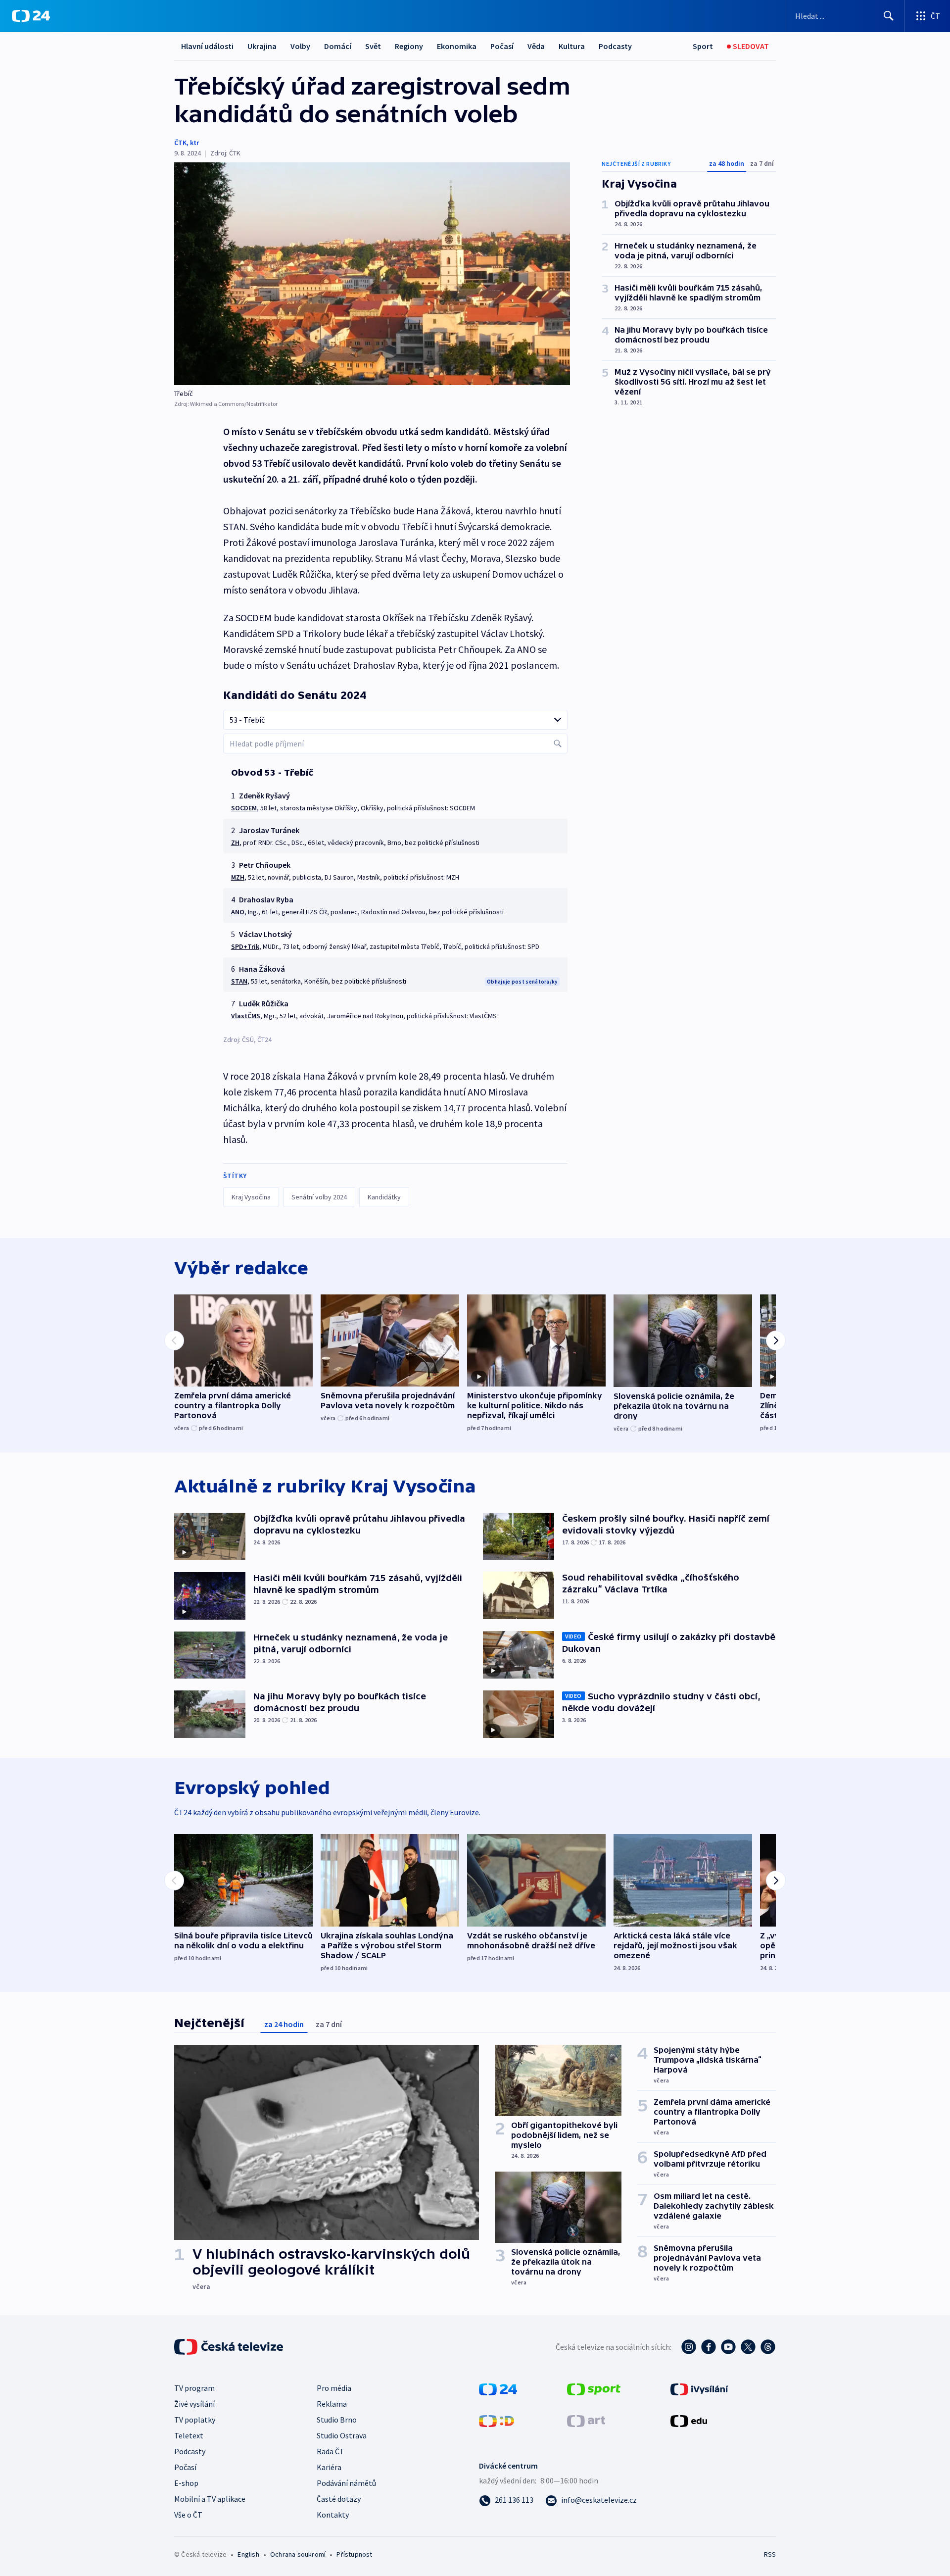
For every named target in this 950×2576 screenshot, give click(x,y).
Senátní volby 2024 (319, 1197)
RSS (770, 2554)
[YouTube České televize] (728, 2347)
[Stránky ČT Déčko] (497, 2420)
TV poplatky (195, 2420)
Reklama (332, 2404)
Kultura (572, 46)
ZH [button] (235, 842)
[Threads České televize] (768, 2347)
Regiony (409, 46)
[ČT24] (31, 16)
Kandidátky (384, 1197)
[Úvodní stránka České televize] (230, 2347)
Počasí (502, 46)
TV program (194, 2388)
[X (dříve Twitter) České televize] (748, 2347)
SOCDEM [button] (244, 808)
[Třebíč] (372, 274)
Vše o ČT (188, 2515)
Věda (536, 46)
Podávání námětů (346, 2483)
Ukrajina (262, 46)
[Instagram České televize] (689, 2347)
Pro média (334, 2388)
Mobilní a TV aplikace (210, 2499)
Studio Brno (337, 2420)
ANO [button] (238, 912)
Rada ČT (331, 2451)
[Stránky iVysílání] (699, 2388)
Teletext (189, 2435)
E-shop (186, 2483)
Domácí (338, 46)
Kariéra (329, 2467)
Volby (300, 46)
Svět (373, 46)
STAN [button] (239, 981)
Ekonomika (457, 46)
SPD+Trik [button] (245, 946)
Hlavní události (207, 46)
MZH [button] (238, 877)
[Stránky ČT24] (498, 2388)
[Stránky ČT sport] (594, 2388)
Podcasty (615, 46)
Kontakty (333, 2515)
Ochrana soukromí (298, 2554)
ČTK (180, 143)
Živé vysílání (194, 2404)
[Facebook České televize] (709, 2347)
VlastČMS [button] (246, 1016)
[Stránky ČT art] (586, 2420)
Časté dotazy (339, 2499)
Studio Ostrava (342, 2435)
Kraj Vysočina (251, 1197)
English (248, 2554)
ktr (194, 143)
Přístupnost (354, 2554)
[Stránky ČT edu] (689, 2420)
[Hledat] (889, 16)
